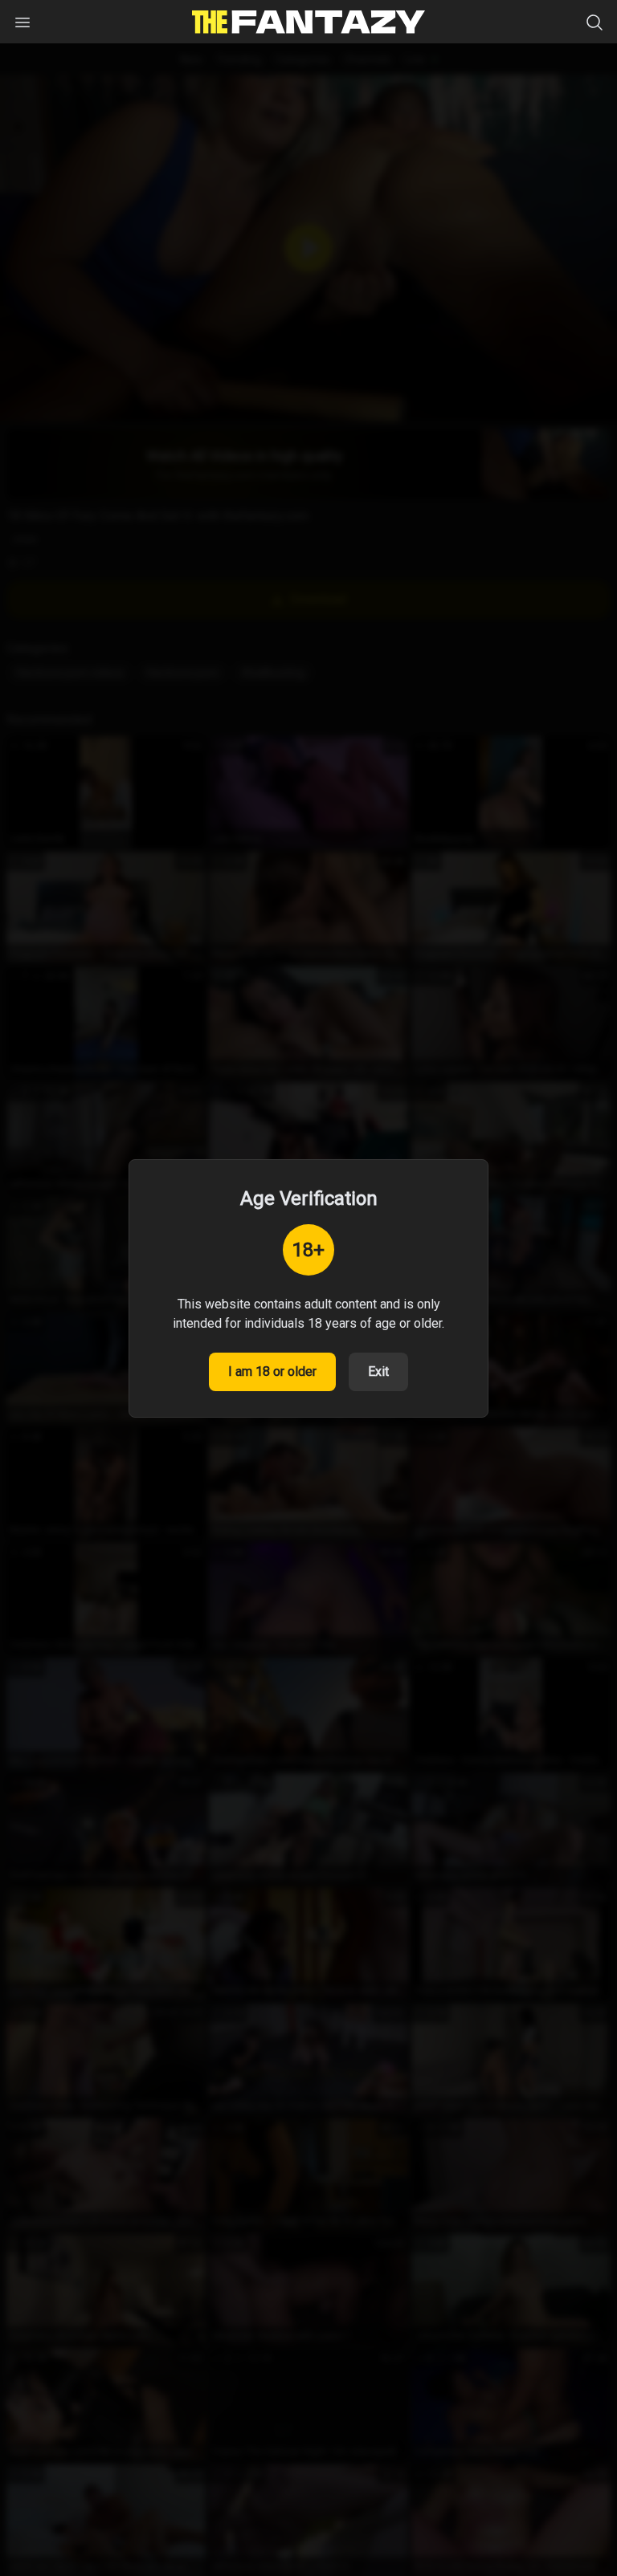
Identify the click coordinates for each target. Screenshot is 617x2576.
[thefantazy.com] (308, 22)
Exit (378, 1371)
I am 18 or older (272, 1371)
